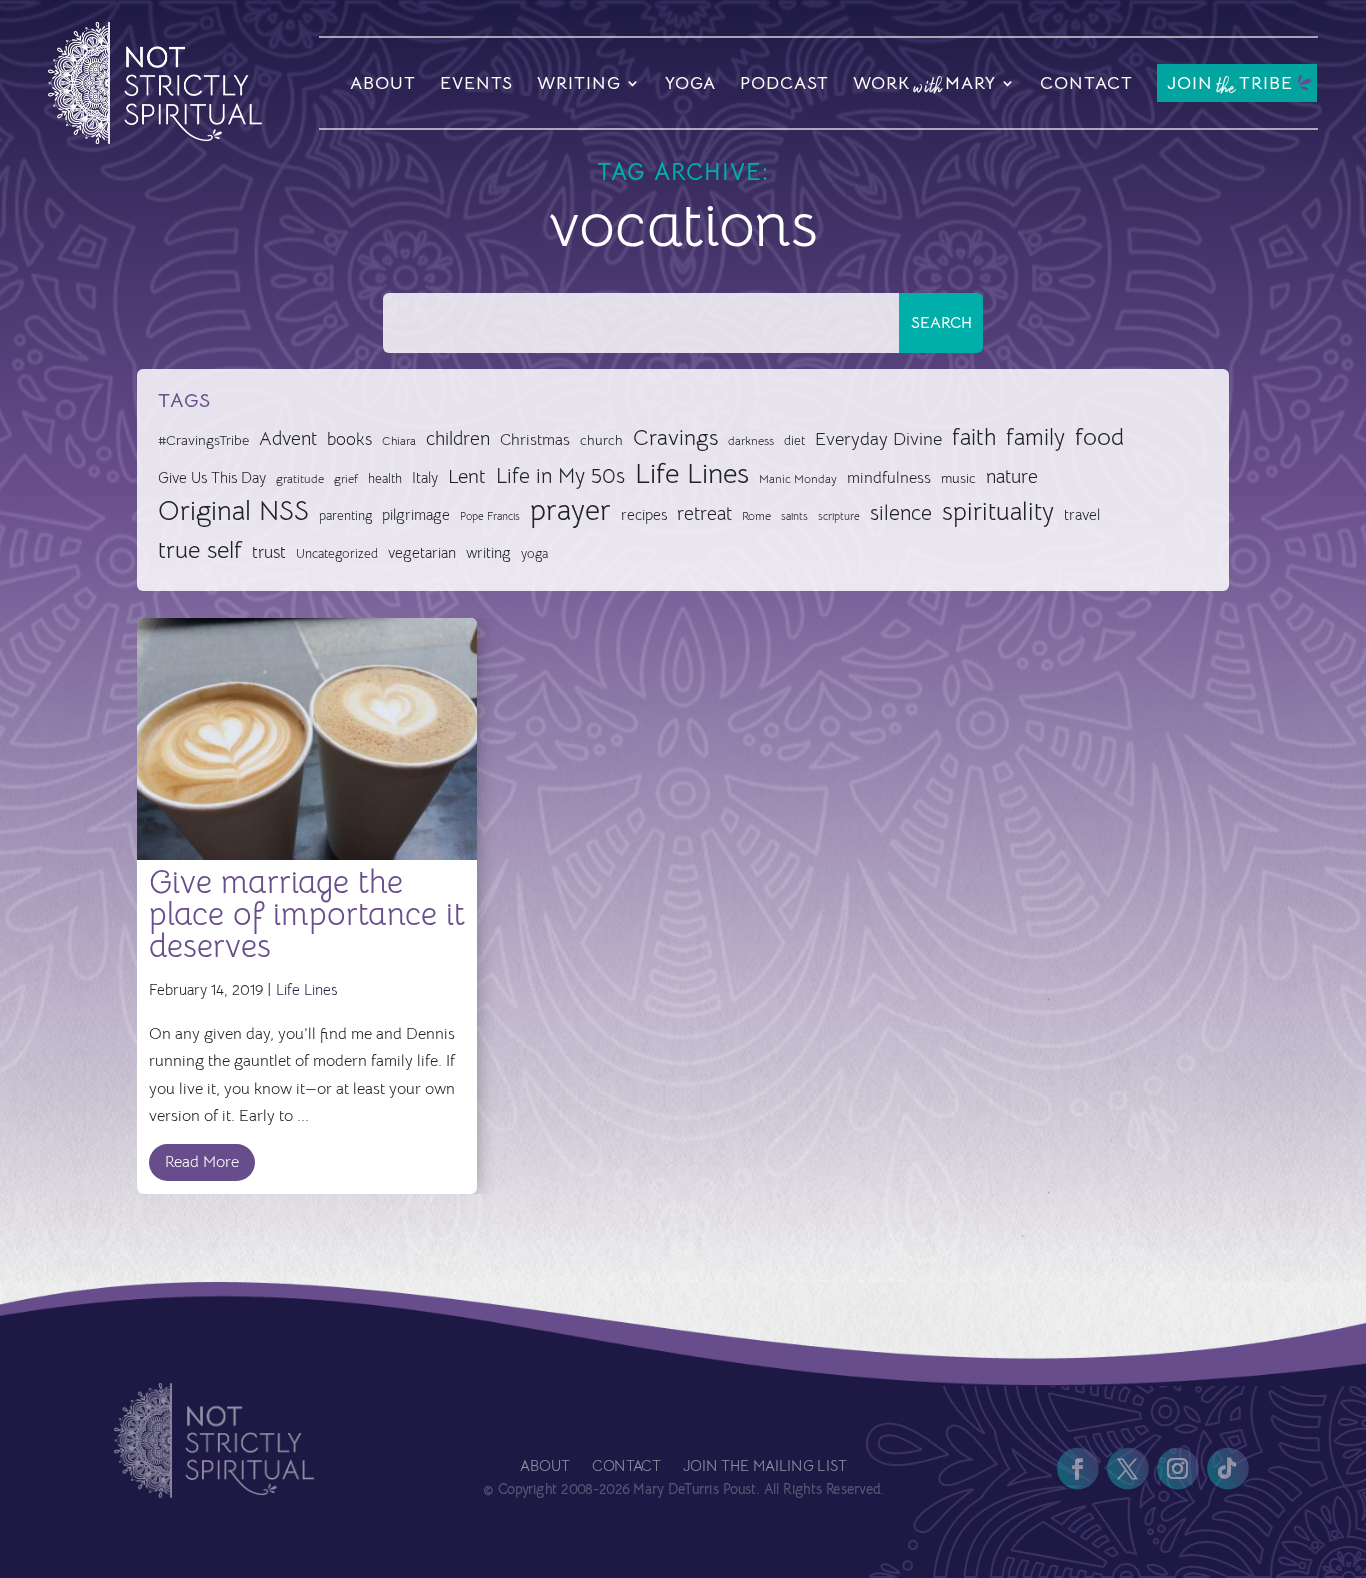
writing (488, 552)
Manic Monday (798, 479)
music (958, 478)
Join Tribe (1230, 84)
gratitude (300, 479)
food (1099, 437)
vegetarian (422, 552)
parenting (345, 515)
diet (794, 440)
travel (1082, 514)
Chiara (399, 441)
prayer (570, 511)
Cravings (675, 437)
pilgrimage (416, 515)
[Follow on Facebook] (1077, 1469)
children (458, 438)
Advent (288, 438)
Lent (467, 476)
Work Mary (924, 86)
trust (269, 552)
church (601, 440)
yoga (534, 554)
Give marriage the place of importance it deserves (307, 914)
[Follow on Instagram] (1177, 1469)
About (383, 83)
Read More (202, 1162)
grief (346, 479)
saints (794, 516)
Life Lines (692, 474)
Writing (579, 83)
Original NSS (233, 511)
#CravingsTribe (203, 440)
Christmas (535, 440)
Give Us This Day (212, 478)
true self (200, 550)
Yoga (690, 83)
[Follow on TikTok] (1227, 1469)
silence (901, 512)
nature (1012, 476)
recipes (644, 515)
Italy (425, 478)
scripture (839, 516)
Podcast (784, 83)
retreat (704, 514)
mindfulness (889, 478)
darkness (751, 441)
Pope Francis (490, 516)
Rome (756, 516)
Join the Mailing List (764, 1467)
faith (974, 437)
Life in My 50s (560, 476)
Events (476, 83)
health (385, 478)
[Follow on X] (1127, 1469)
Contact (1086, 83)
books (349, 439)
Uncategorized (337, 553)
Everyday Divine (878, 438)
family (1035, 437)
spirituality (998, 511)
